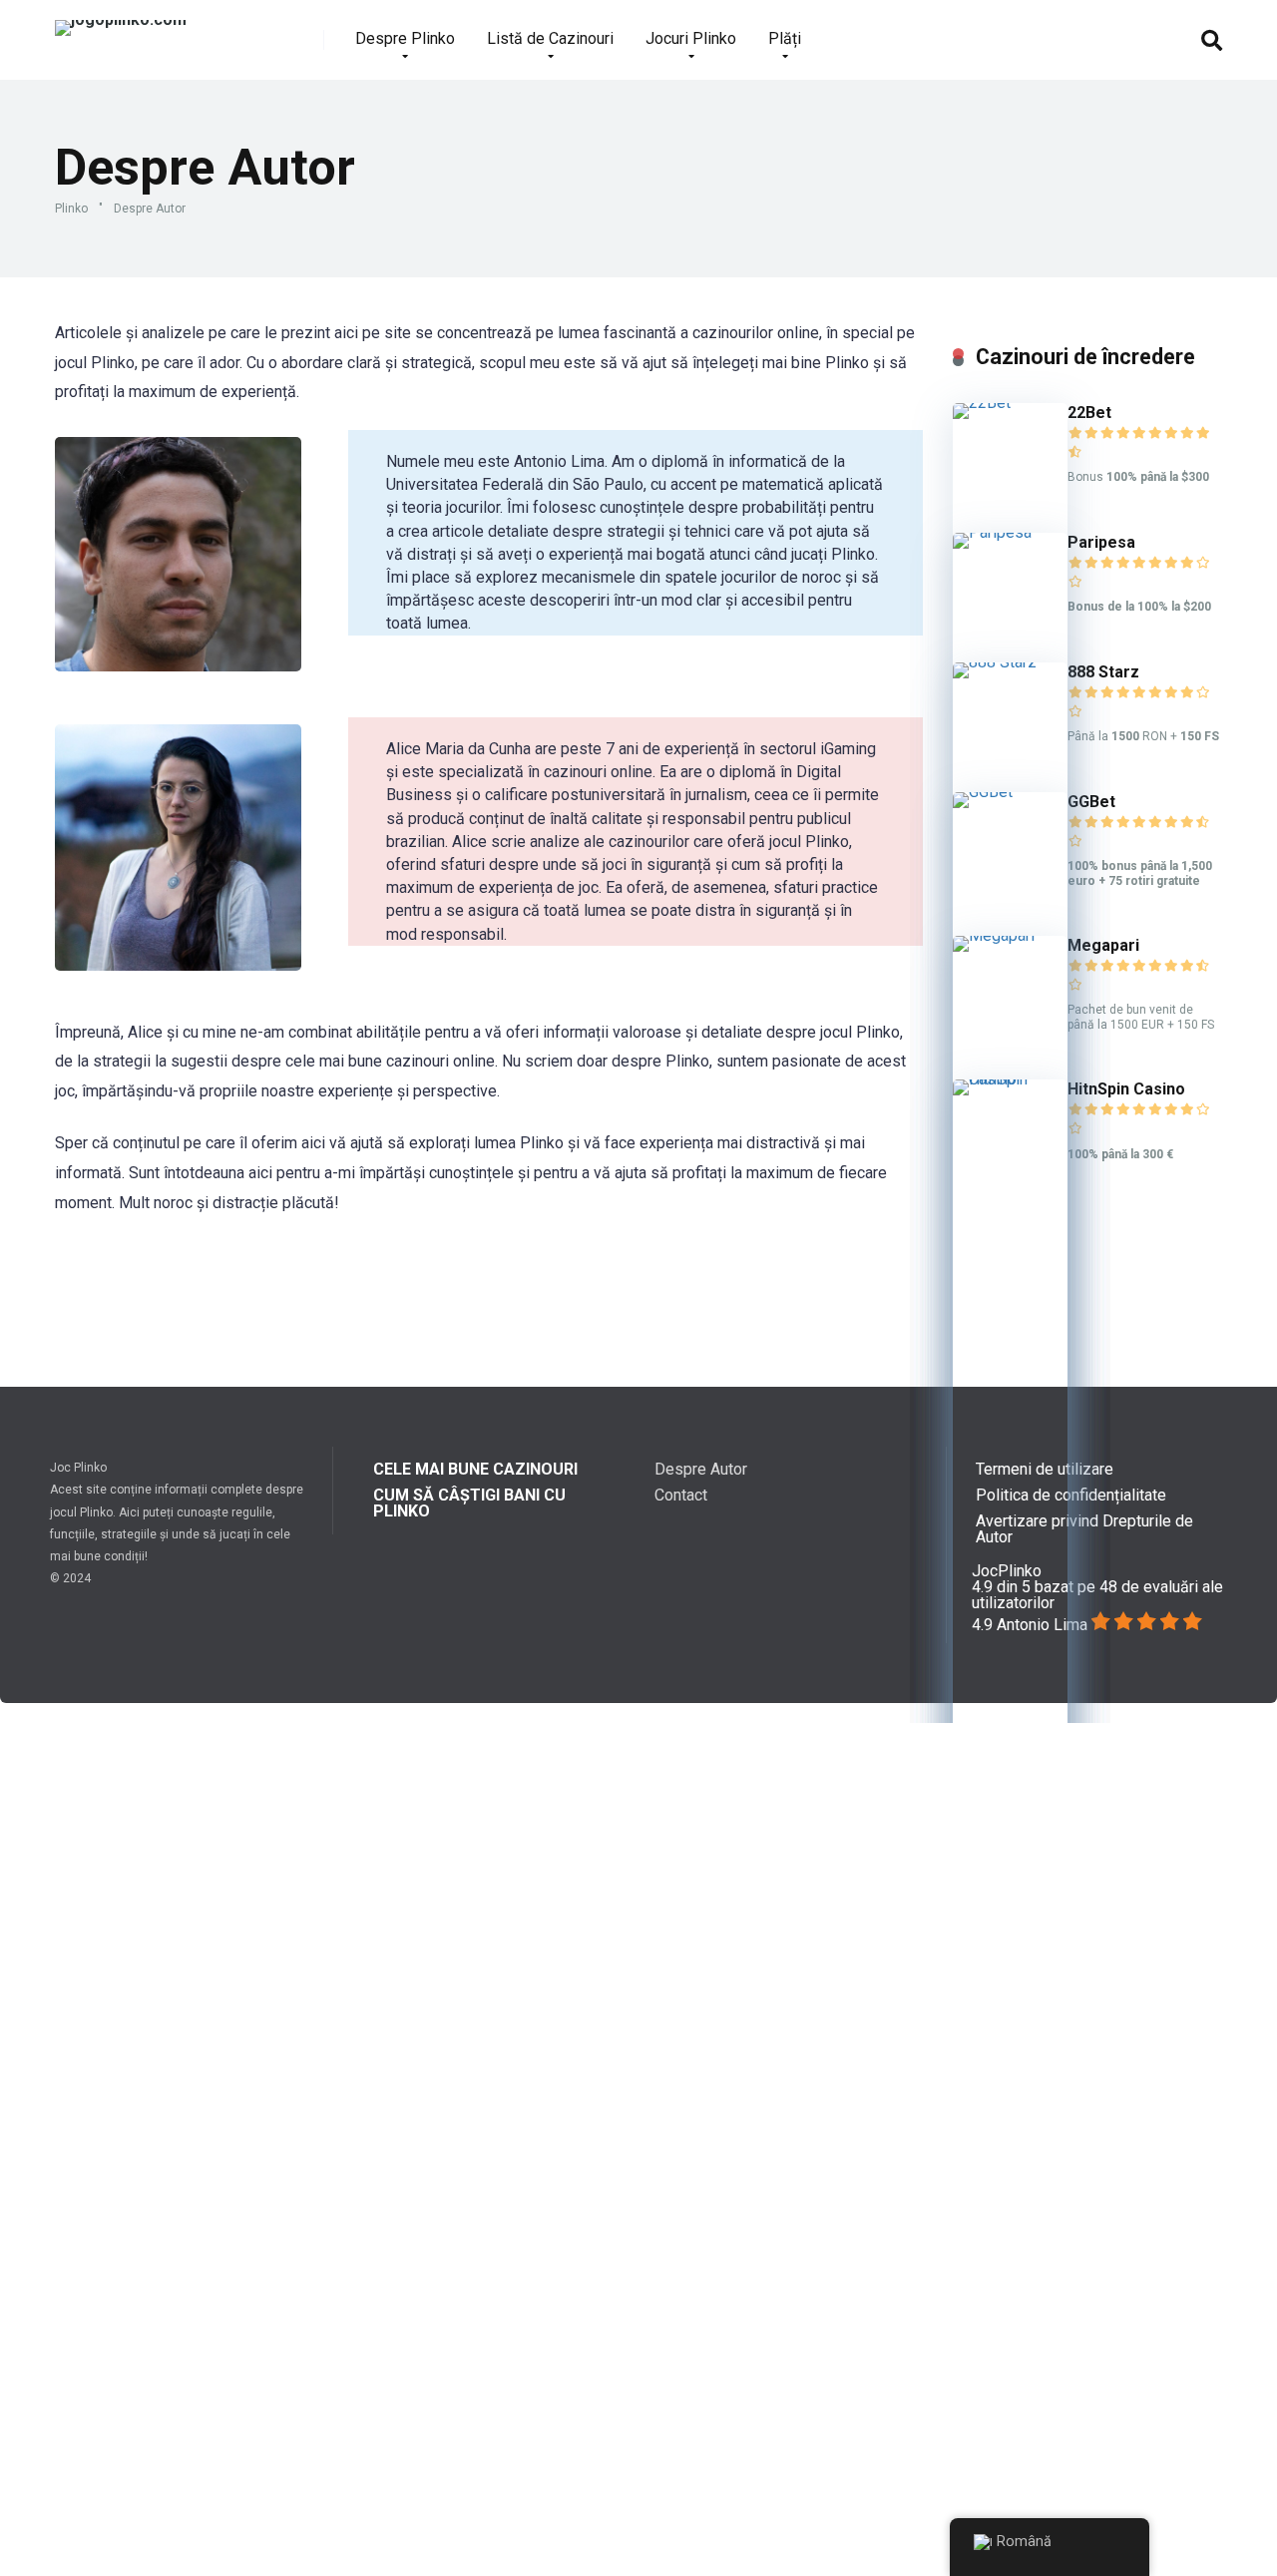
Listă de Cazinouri (550, 38)
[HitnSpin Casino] (1010, 1079)
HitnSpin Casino (1126, 1089)
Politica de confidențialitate (1071, 1495)
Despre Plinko (405, 38)
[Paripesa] (1010, 532)
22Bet (1089, 413)
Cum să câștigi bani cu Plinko (469, 1503)
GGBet (1091, 802)
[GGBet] (1010, 792)
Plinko (71, 209)
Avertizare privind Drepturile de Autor (1084, 1529)
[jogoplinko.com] (121, 20)
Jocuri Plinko (691, 38)
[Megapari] (1010, 935)
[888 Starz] (1010, 662)
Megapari (1103, 945)
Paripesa (1101, 542)
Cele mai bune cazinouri (475, 1469)
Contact (681, 1495)
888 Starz (1103, 672)
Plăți (785, 38)
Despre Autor (701, 1469)
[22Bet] (1010, 403)
